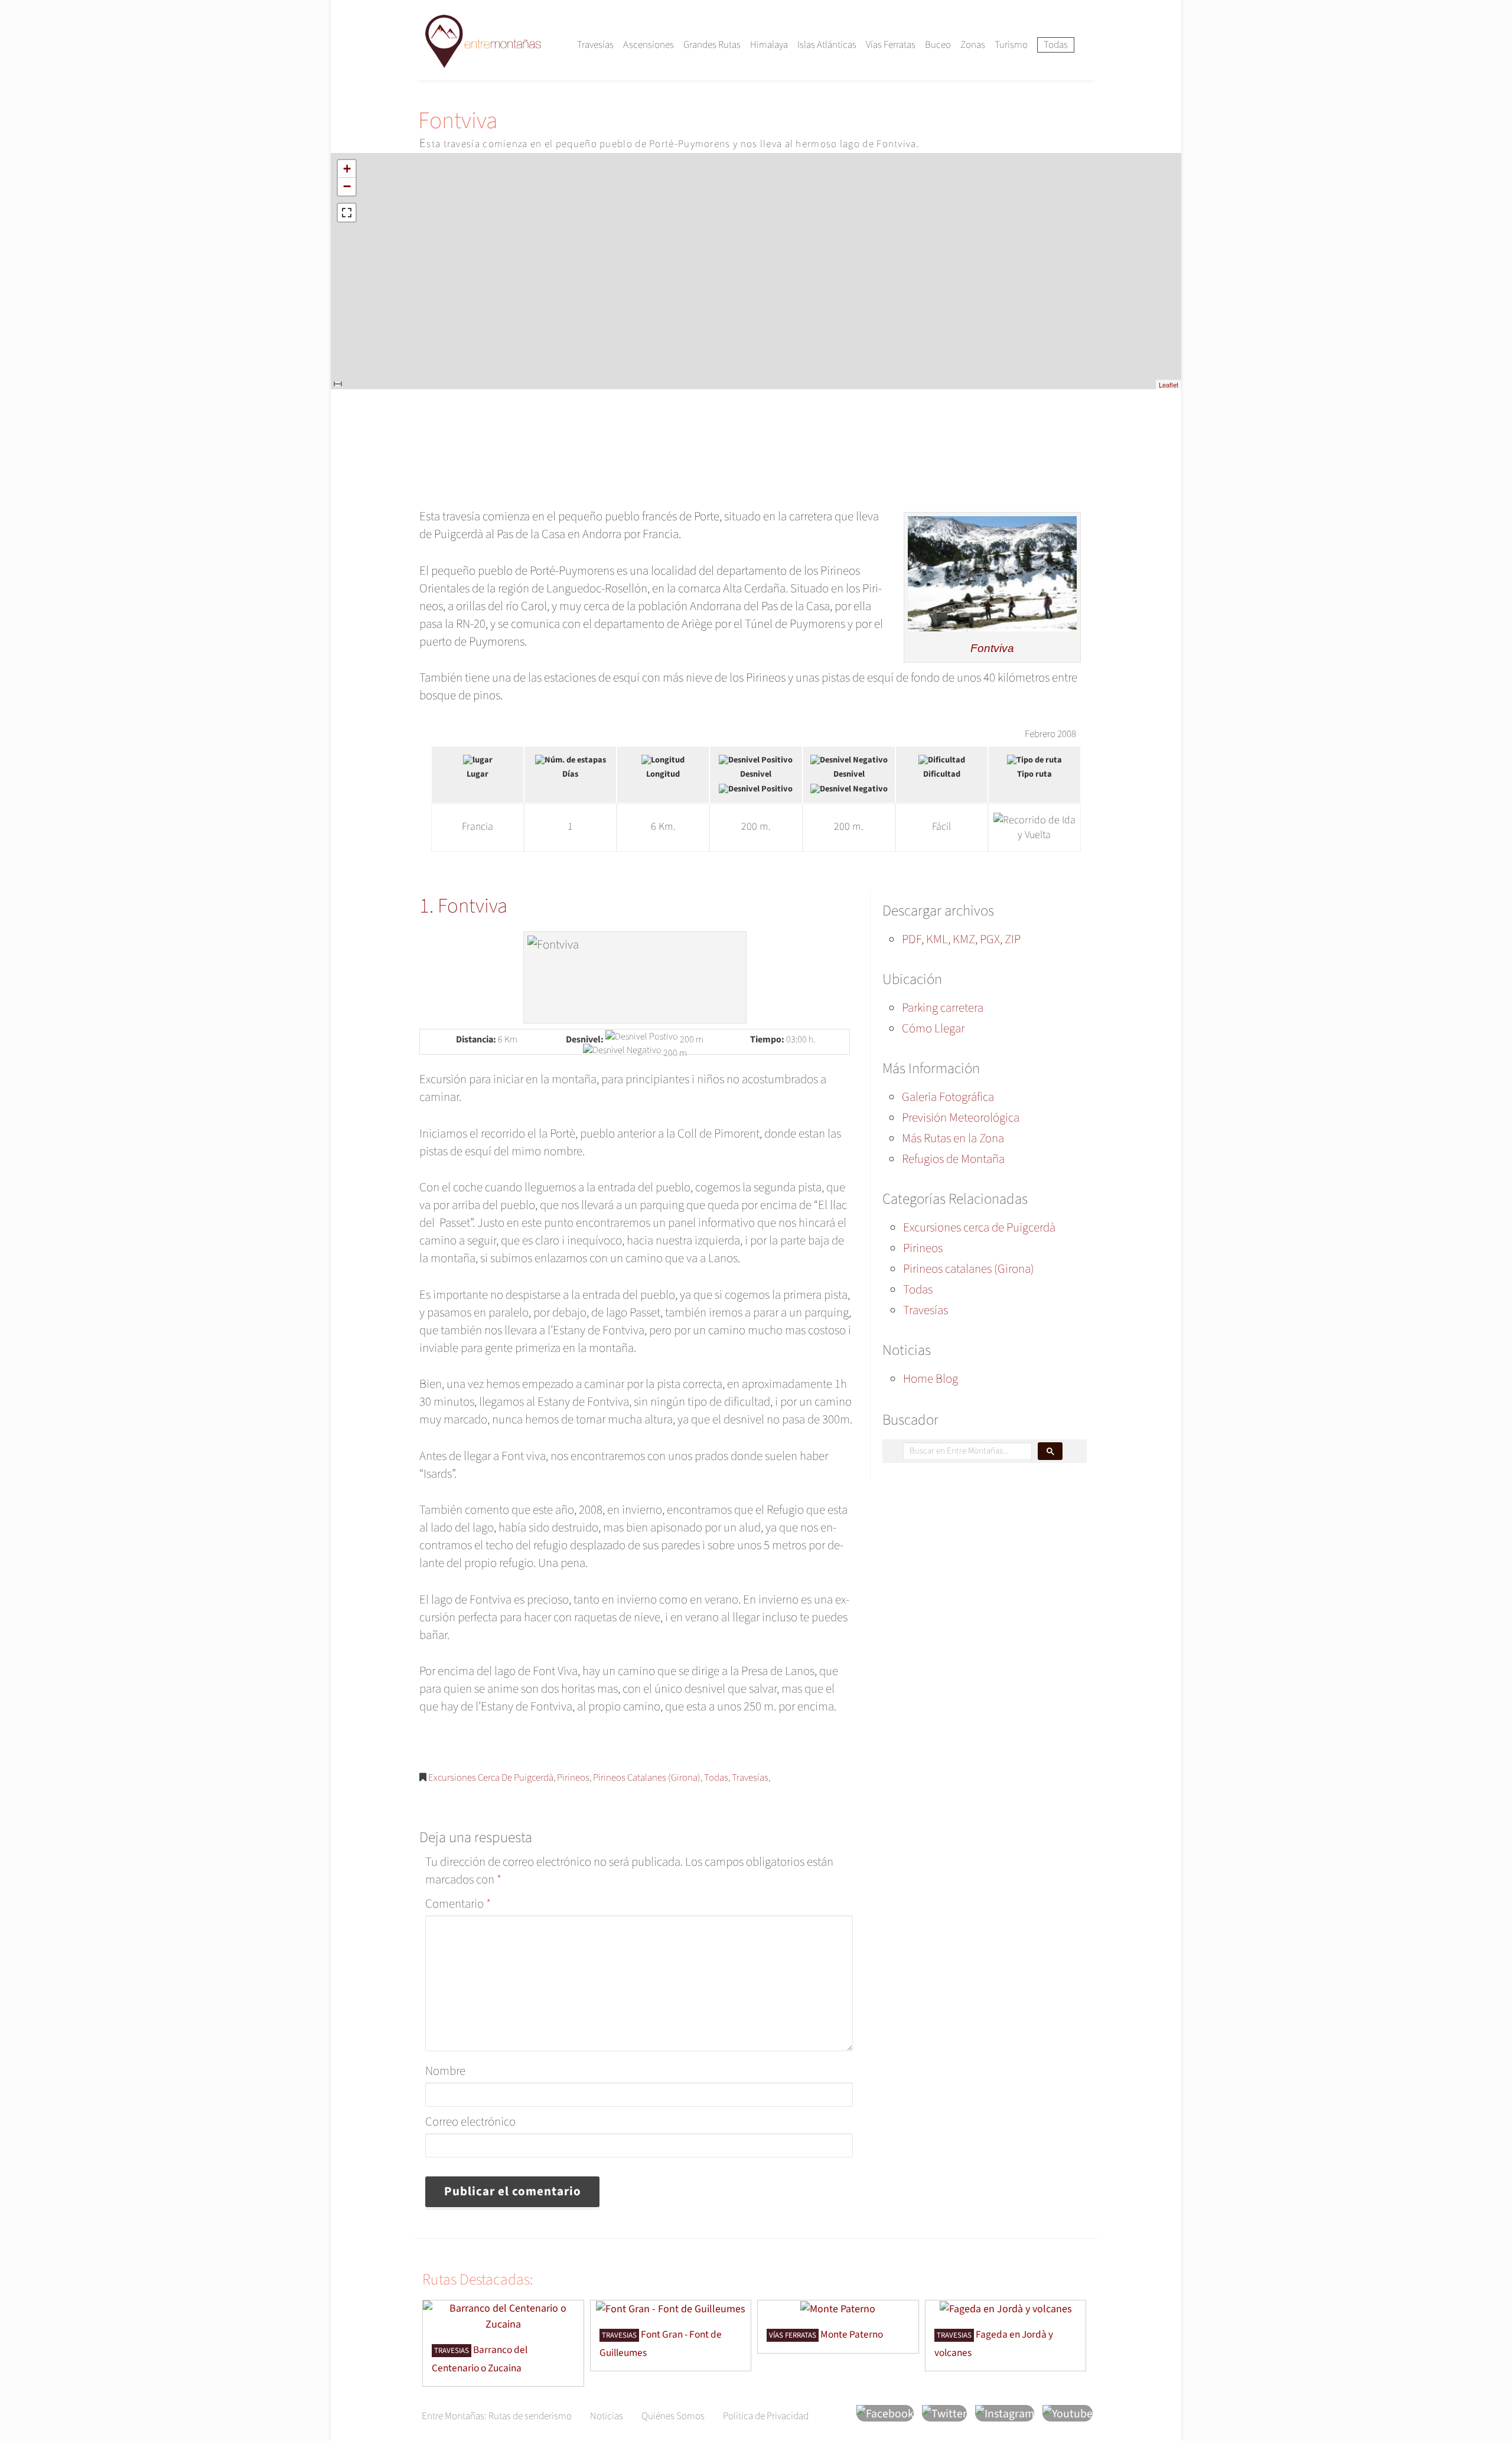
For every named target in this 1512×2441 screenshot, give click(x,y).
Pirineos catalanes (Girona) (647, 1778)
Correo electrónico (470, 2121)
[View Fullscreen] (347, 213)
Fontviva (992, 648)
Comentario (458, 1904)
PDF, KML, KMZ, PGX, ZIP (961, 939)
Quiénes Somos (673, 2416)
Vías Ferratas (891, 45)
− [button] (347, 186)
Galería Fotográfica (948, 1097)
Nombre (445, 2071)
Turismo (1011, 45)
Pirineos (573, 1778)
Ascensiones (649, 45)
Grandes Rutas (712, 45)
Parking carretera (943, 1008)
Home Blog (931, 1378)
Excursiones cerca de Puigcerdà (491, 1778)
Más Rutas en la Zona (953, 1138)
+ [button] (347, 169)
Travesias (452, 2351)
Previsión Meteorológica (961, 1117)
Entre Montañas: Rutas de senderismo (497, 2416)
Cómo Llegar (933, 1028)
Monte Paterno (852, 2334)
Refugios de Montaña (953, 1159)
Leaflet (1169, 384)
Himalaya (769, 45)
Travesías (595, 45)
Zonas (973, 45)
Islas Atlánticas (827, 45)
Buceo (938, 45)
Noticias (607, 2416)
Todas (1056, 45)
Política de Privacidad (766, 2416)
